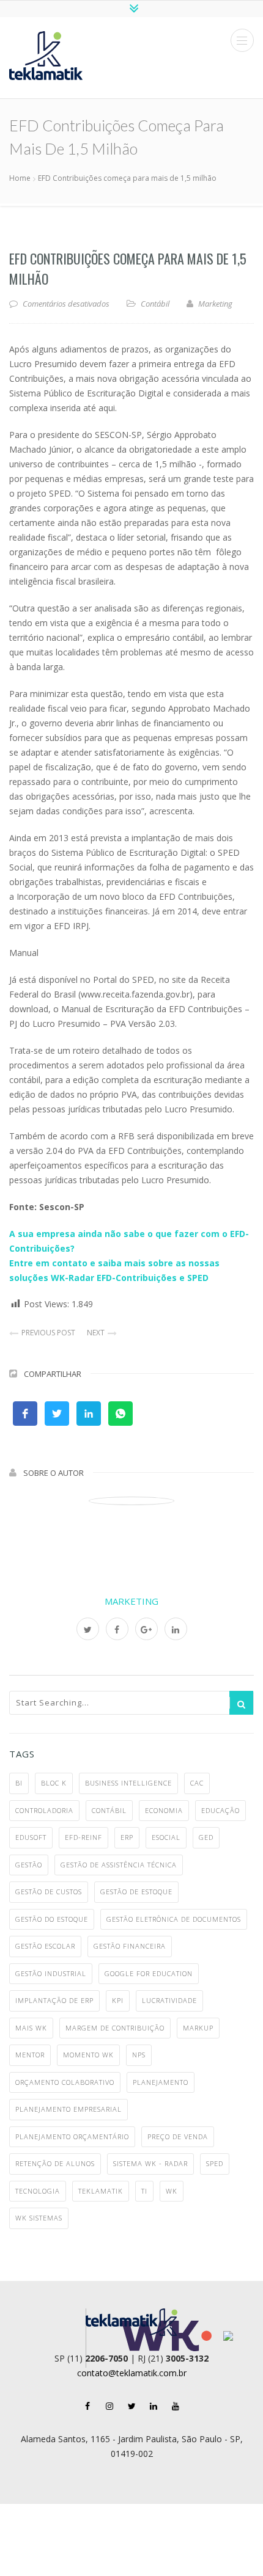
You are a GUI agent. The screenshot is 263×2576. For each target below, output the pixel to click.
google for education (149, 1973)
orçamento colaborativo (65, 2082)
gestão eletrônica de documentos (174, 1919)
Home (20, 178)
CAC (197, 1783)
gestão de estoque (136, 1892)
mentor (30, 2055)
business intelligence (128, 1783)
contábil (109, 1810)
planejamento (161, 2082)
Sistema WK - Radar (150, 2163)
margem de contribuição (115, 2028)
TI (144, 2191)
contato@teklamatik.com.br (132, 2373)
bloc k (54, 1783)
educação (220, 1810)
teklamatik (101, 2191)
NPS (139, 2055)
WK (172, 2191)
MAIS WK (31, 2028)
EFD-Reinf (83, 1837)
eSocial (166, 1837)
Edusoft (31, 1837)
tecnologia (38, 2191)
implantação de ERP (54, 2000)
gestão (29, 1865)
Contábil (155, 304)
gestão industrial (51, 1973)
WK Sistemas (39, 2218)
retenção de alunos (55, 2163)
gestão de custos (49, 1892)
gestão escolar (45, 1946)
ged (206, 1837)
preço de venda (178, 2136)
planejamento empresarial (69, 2109)
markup (198, 2028)
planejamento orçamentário (72, 2136)
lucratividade (169, 2000)
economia (164, 1810)
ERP (127, 1837)
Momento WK (88, 2055)
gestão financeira (130, 1946)
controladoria (44, 1810)
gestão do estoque (52, 1919)
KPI (118, 2000)
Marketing (131, 1601)
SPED (215, 2163)
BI (19, 1783)
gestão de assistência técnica (119, 1865)
